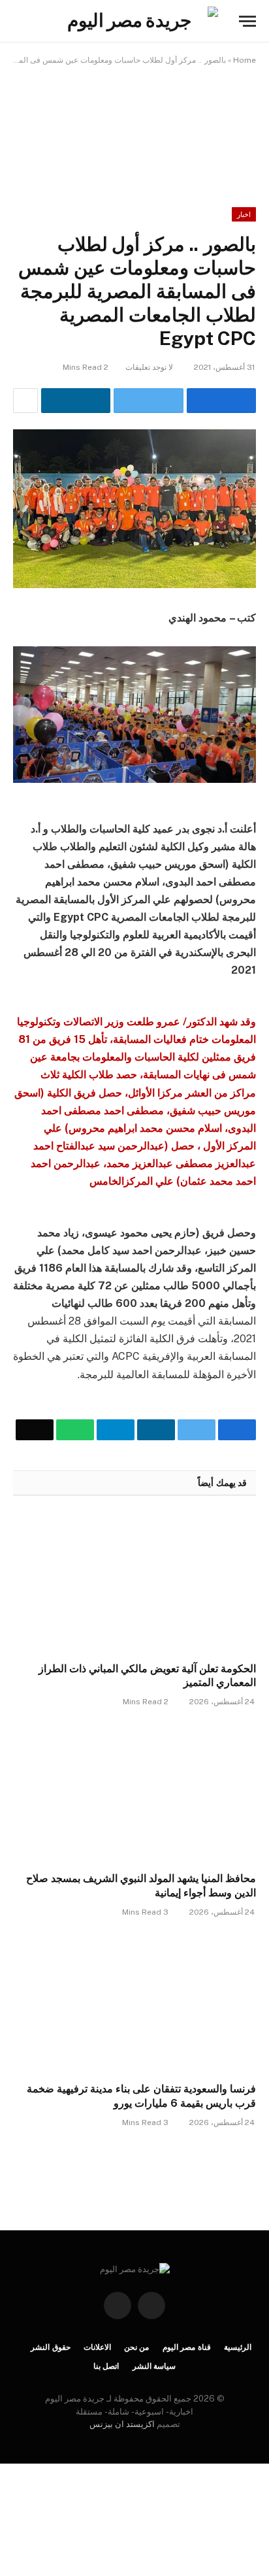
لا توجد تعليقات (149, 367)
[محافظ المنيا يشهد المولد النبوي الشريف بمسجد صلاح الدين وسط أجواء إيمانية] (134, 1793)
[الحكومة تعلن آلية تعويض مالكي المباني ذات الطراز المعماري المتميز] (134, 1582)
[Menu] (247, 21)
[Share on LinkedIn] (76, 401)
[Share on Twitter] (148, 401)
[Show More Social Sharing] (25, 401)
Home (245, 60)
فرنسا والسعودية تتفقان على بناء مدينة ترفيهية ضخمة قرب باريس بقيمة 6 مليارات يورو (141, 2096)
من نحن (137, 2347)
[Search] (19, 21)
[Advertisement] (134, 127)
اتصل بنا (106, 2366)
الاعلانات (97, 2347)
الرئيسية (238, 2347)
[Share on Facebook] (221, 401)
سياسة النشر (154, 2366)
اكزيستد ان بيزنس (122, 2424)
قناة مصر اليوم (187, 2347)
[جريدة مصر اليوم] (134, 21)
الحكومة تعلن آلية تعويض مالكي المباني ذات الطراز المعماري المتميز (147, 1676)
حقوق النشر (51, 2347)
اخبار (244, 214)
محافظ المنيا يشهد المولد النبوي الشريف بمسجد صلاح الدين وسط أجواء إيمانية (141, 1886)
